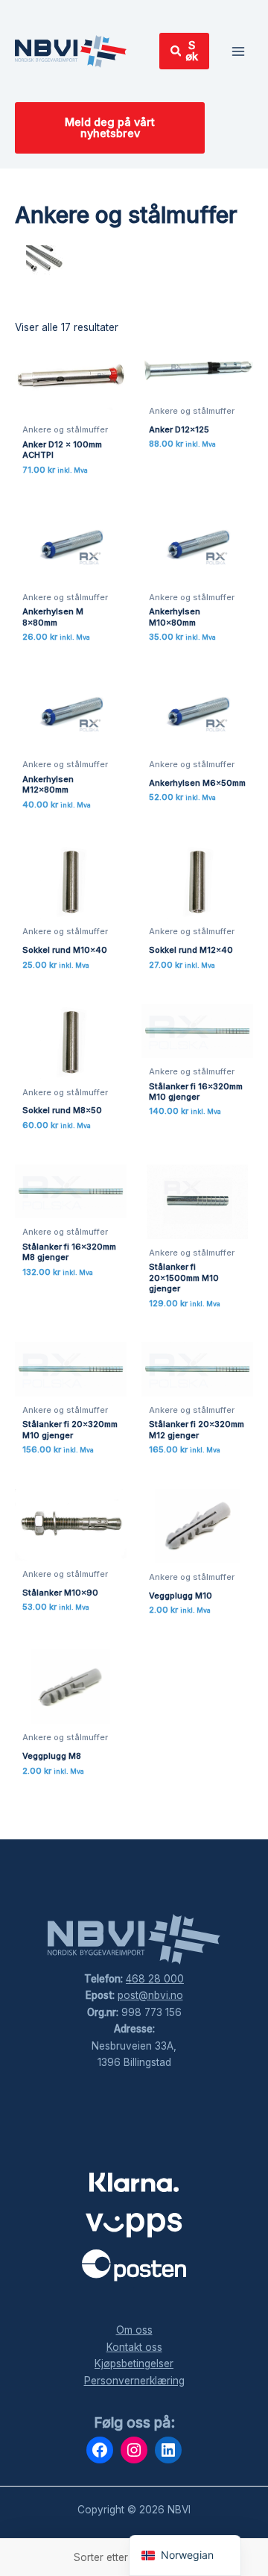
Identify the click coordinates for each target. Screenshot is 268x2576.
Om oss (134, 2330)
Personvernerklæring (134, 2381)
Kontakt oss (134, 2347)
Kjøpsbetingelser (134, 2364)
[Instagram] (134, 2450)
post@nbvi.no (150, 1995)
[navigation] (185, 2555)
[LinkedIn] (168, 2450)
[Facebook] (100, 2450)
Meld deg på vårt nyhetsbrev (110, 128)
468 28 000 (155, 1979)
